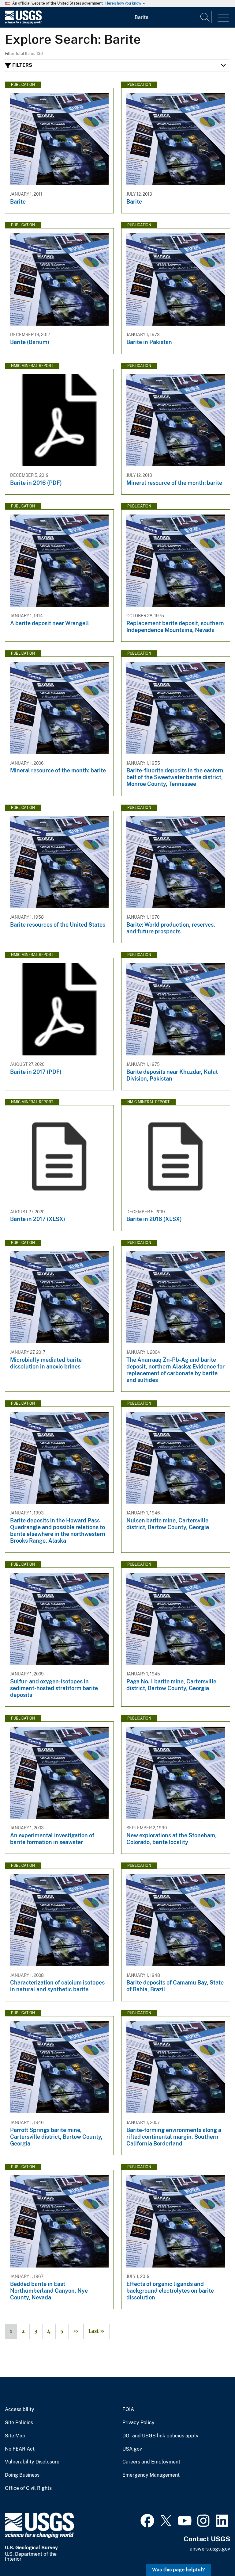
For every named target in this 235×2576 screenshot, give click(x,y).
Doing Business (22, 2475)
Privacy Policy (138, 2423)
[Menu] (223, 18)
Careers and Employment (151, 2462)
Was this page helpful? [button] (179, 2570)
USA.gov (132, 2449)
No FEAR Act (20, 2449)
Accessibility (20, 2409)
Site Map (15, 2436)
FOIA (128, 2409)
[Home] (23, 23)
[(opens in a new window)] (147, 2520)
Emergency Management (151, 2475)
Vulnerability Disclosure (32, 2462)
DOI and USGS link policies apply (160, 2436)
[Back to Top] (213, 2554)
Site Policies (19, 2423)
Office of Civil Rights (28, 2488)
